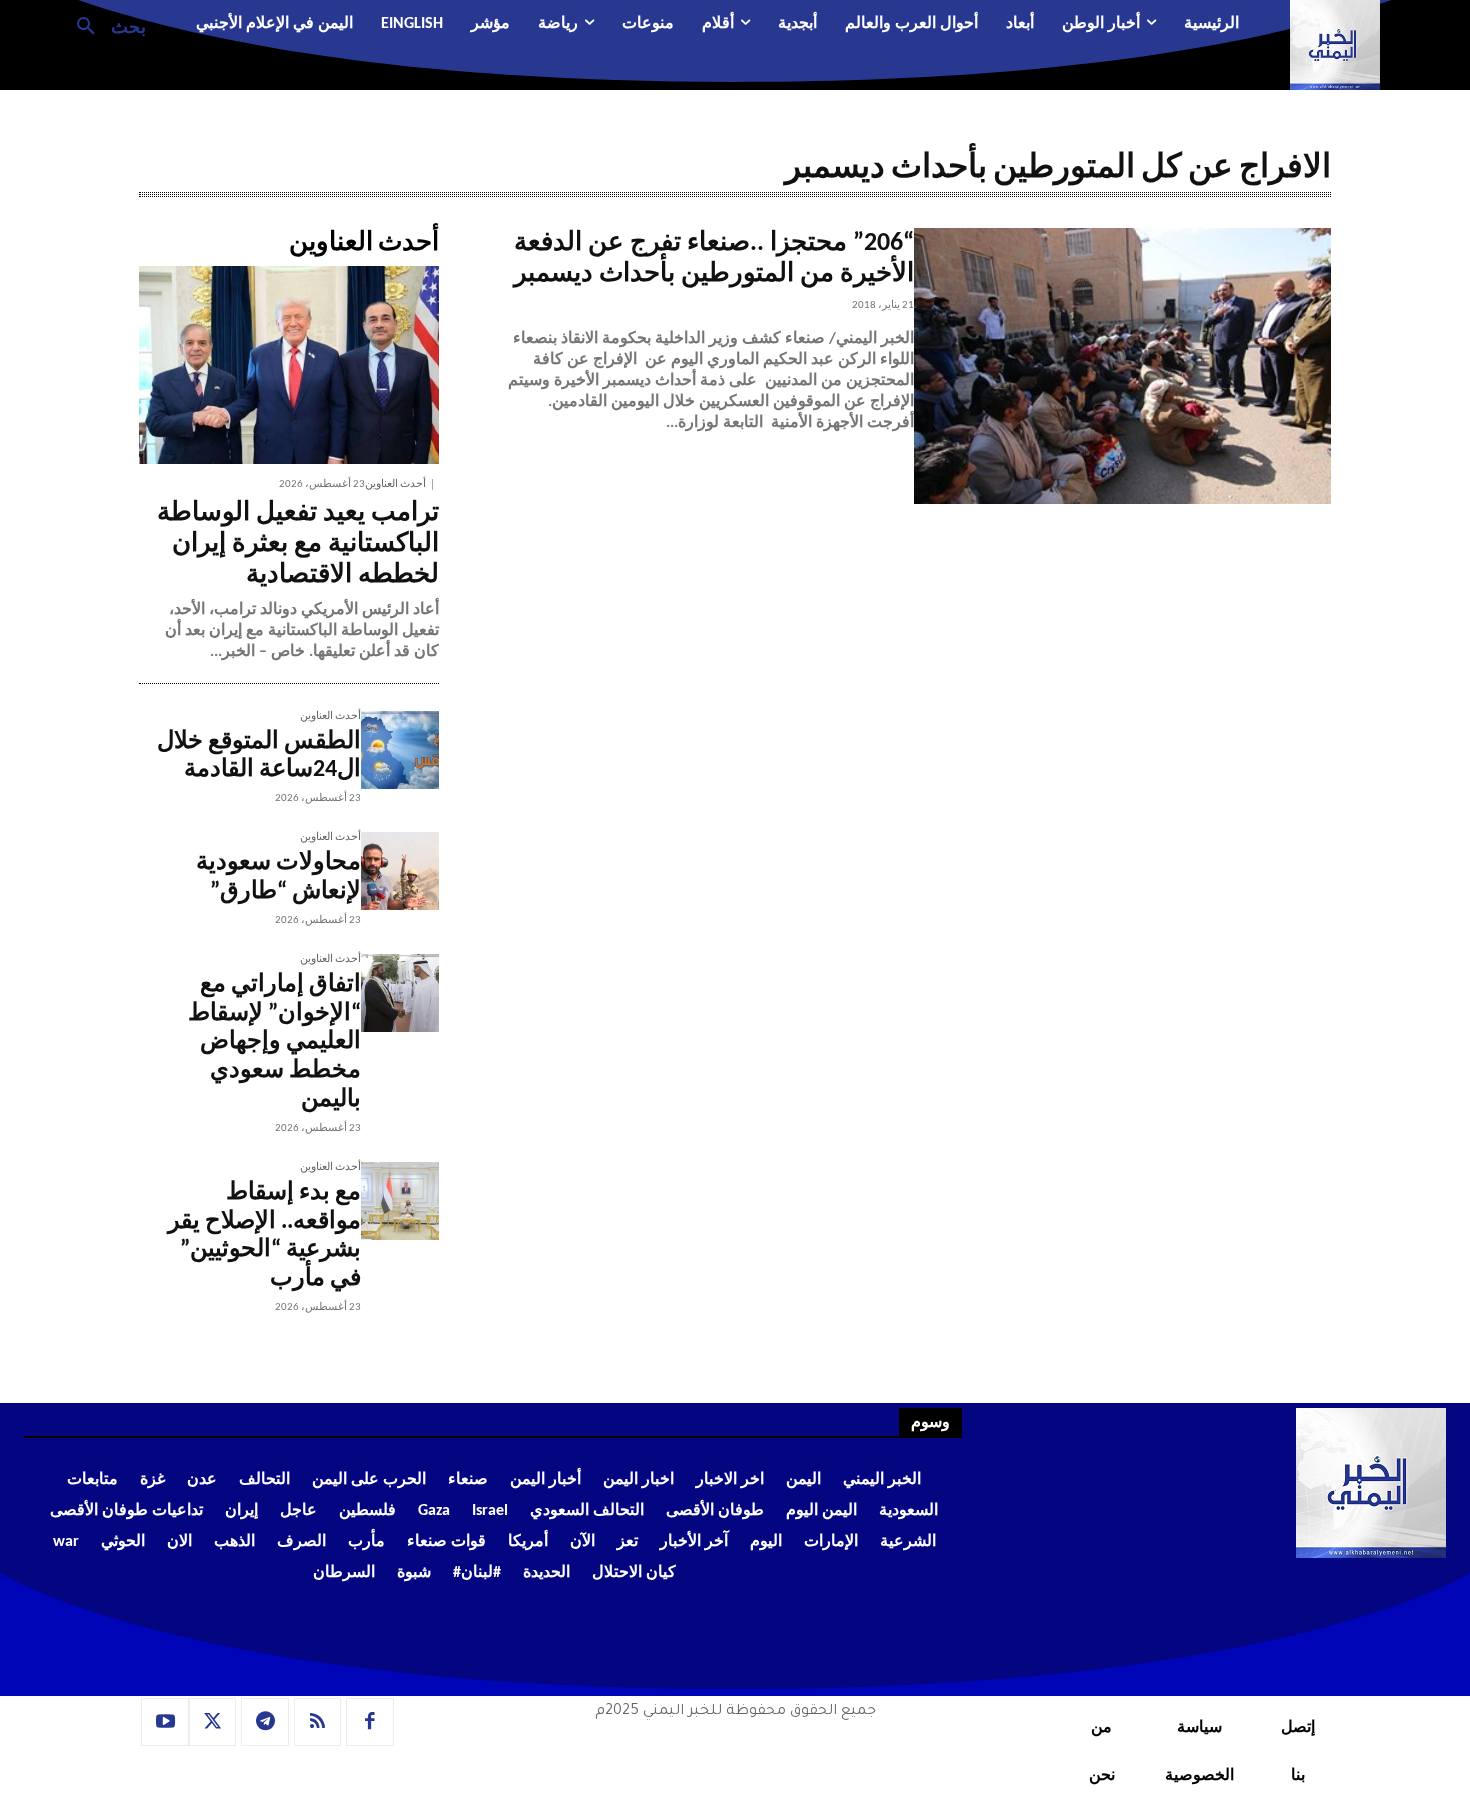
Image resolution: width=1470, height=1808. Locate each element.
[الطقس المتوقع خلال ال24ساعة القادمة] (400, 750)
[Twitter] (213, 1722)
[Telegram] (265, 1722)
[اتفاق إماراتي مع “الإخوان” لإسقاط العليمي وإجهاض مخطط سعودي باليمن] (400, 993)
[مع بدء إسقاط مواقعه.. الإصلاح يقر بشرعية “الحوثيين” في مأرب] (400, 1201)
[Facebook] (370, 1722)
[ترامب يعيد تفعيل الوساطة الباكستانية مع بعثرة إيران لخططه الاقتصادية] (289, 365)
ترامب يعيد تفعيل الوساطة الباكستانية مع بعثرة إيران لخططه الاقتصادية (298, 544)
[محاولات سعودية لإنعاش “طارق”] (400, 871)
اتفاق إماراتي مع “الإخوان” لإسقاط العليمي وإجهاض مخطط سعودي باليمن (274, 1042)
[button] (103, 25)
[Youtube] (165, 1722)
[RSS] (318, 1722)
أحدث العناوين (395, 484)
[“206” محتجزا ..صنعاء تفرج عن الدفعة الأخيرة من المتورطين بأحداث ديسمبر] (1122, 366)
